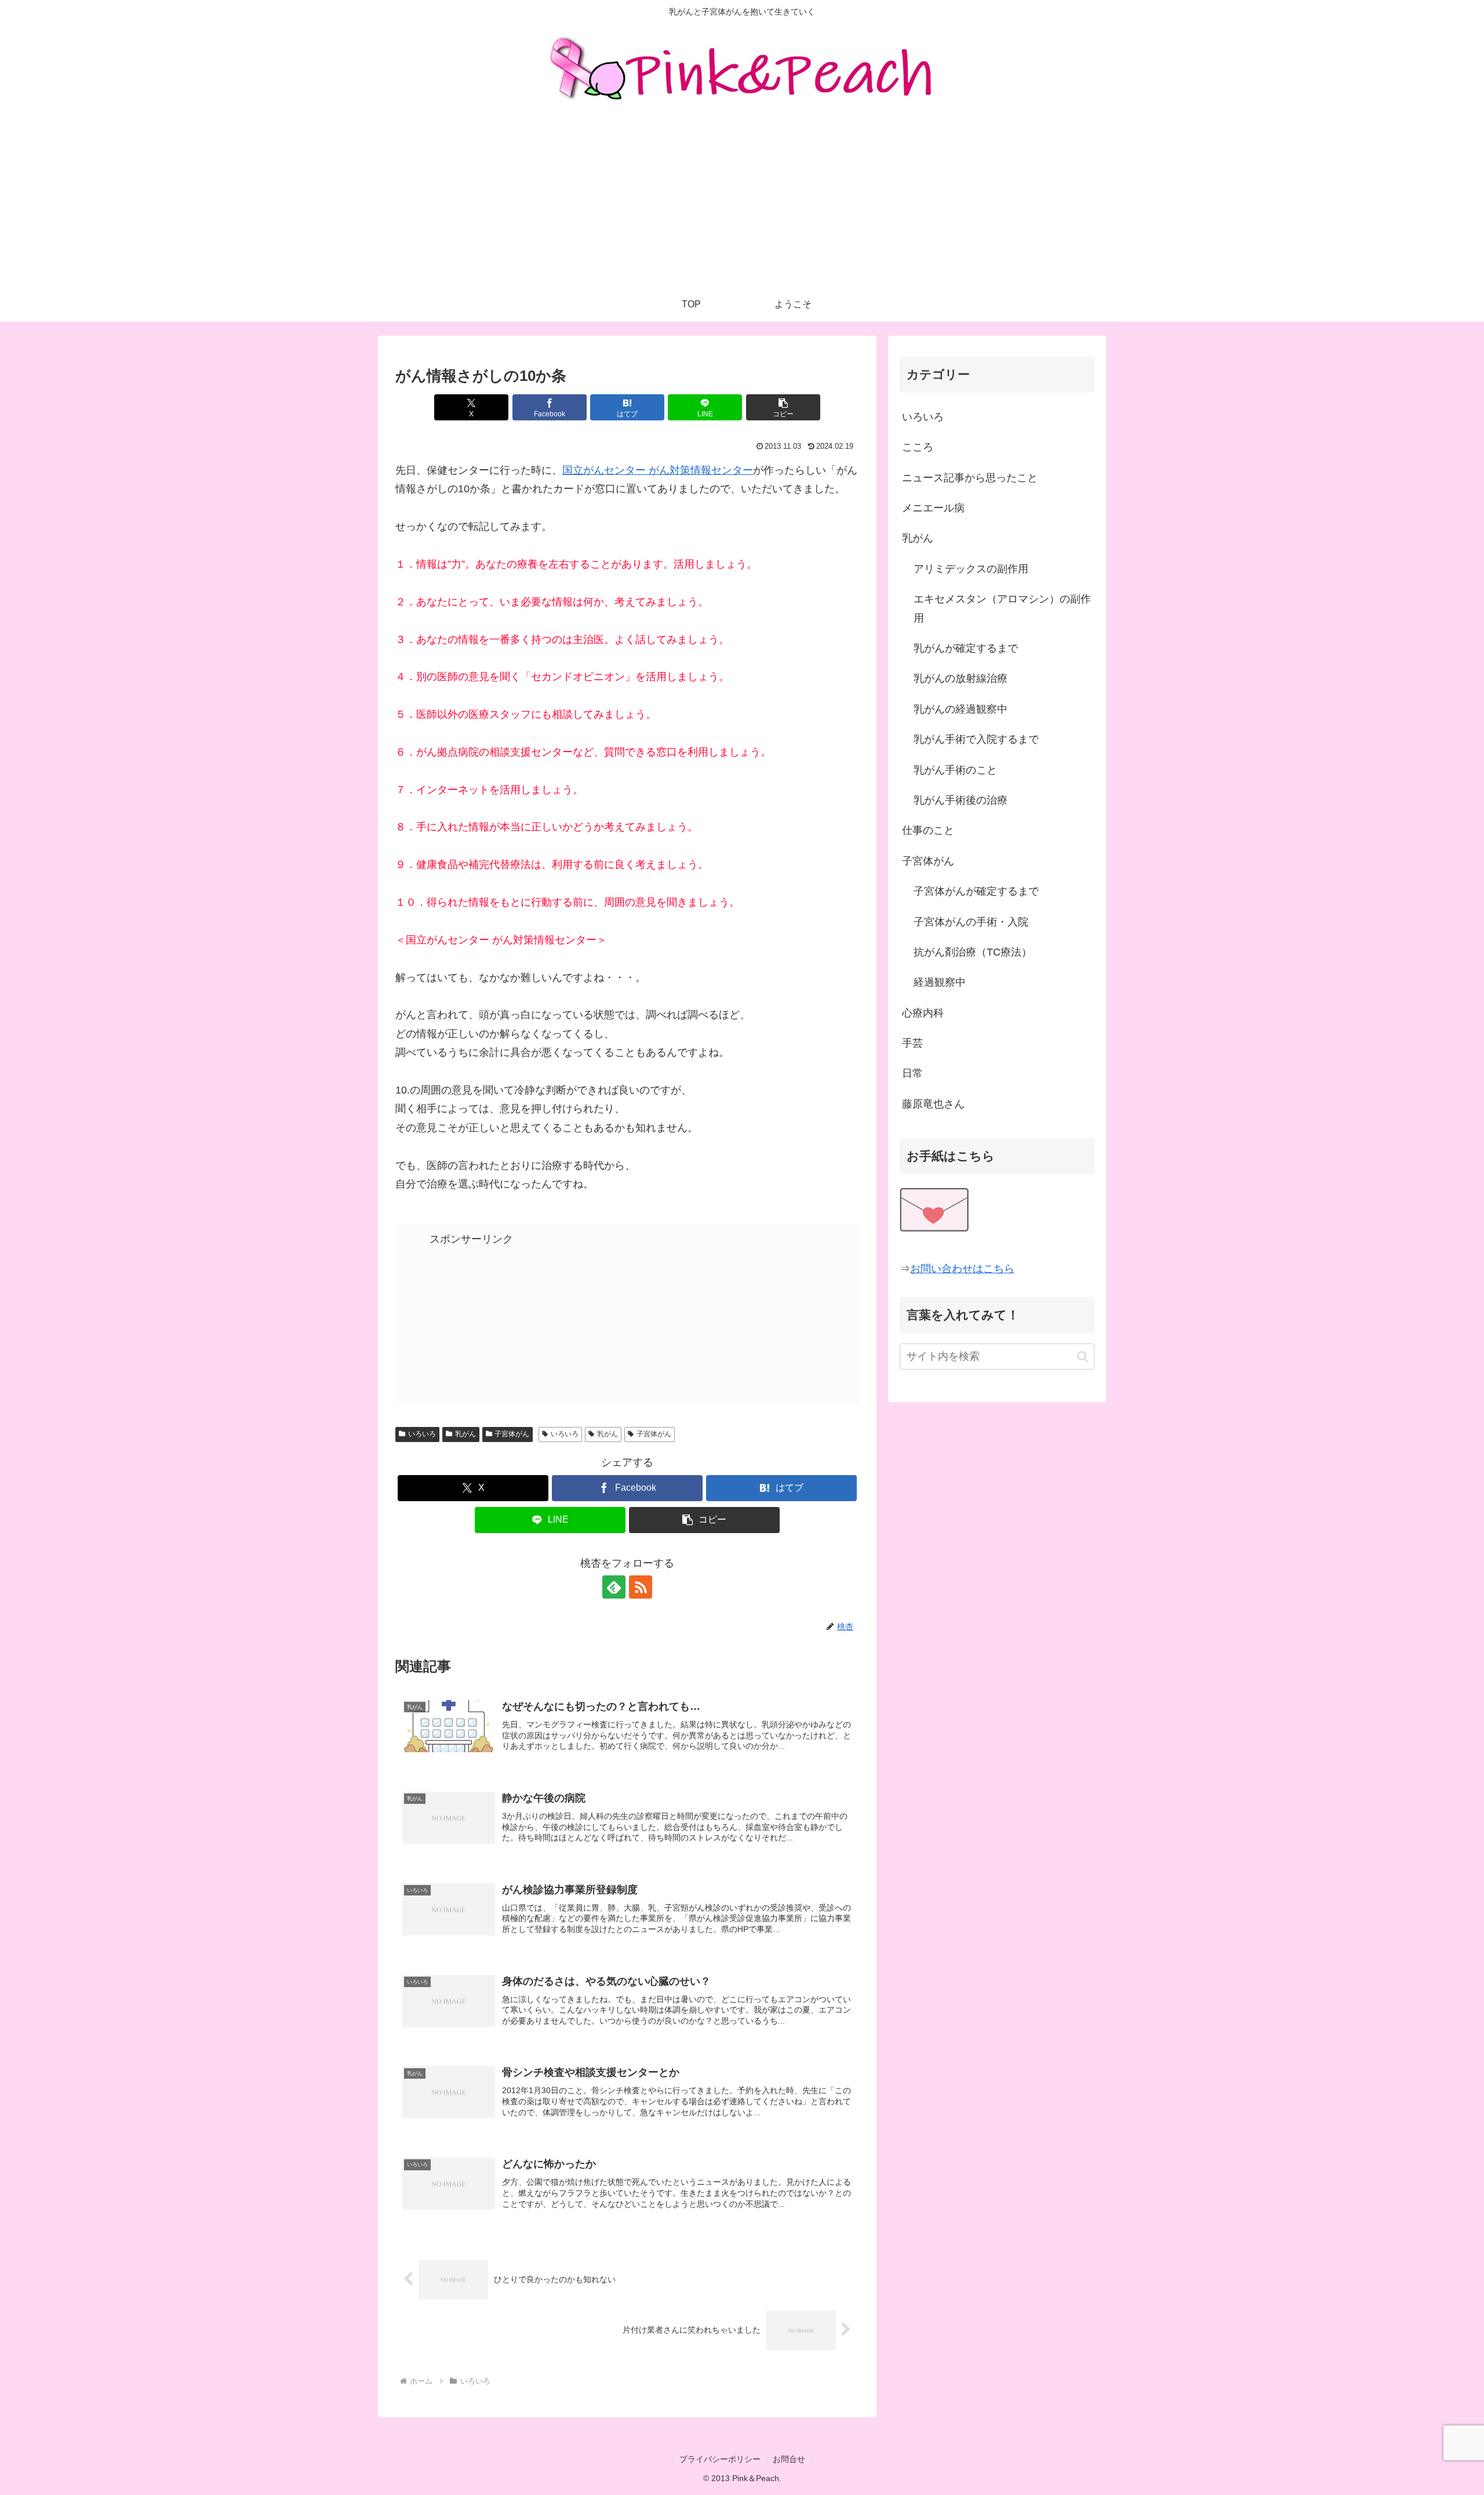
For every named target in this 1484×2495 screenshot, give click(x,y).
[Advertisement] (742, 200)
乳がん (465, 1434)
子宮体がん (512, 1434)
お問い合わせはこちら (962, 1269)
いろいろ (422, 1434)
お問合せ (789, 2459)
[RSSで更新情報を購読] (641, 1587)
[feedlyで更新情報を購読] (614, 1587)
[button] (783, 407)
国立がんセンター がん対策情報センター (658, 470)
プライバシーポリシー (720, 2459)
